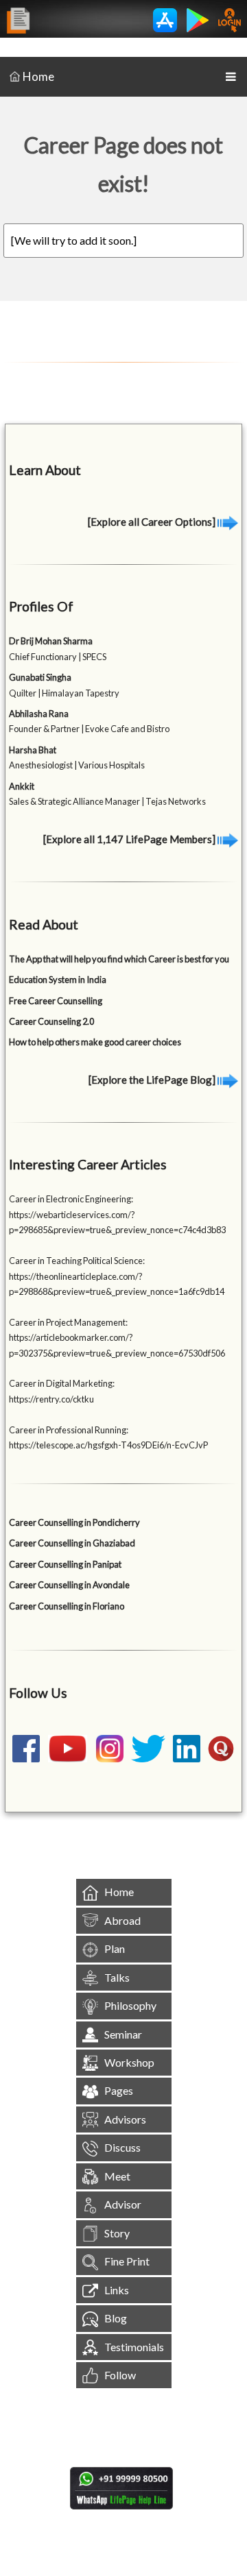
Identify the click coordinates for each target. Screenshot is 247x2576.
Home (38, 76)
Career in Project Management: (68, 1322)
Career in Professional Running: (69, 1430)
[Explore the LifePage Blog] (153, 1080)
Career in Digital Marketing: (62, 1383)
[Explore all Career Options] (153, 522)
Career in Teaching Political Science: (77, 1261)
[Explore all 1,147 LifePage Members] (130, 839)
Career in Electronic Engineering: (71, 1199)
